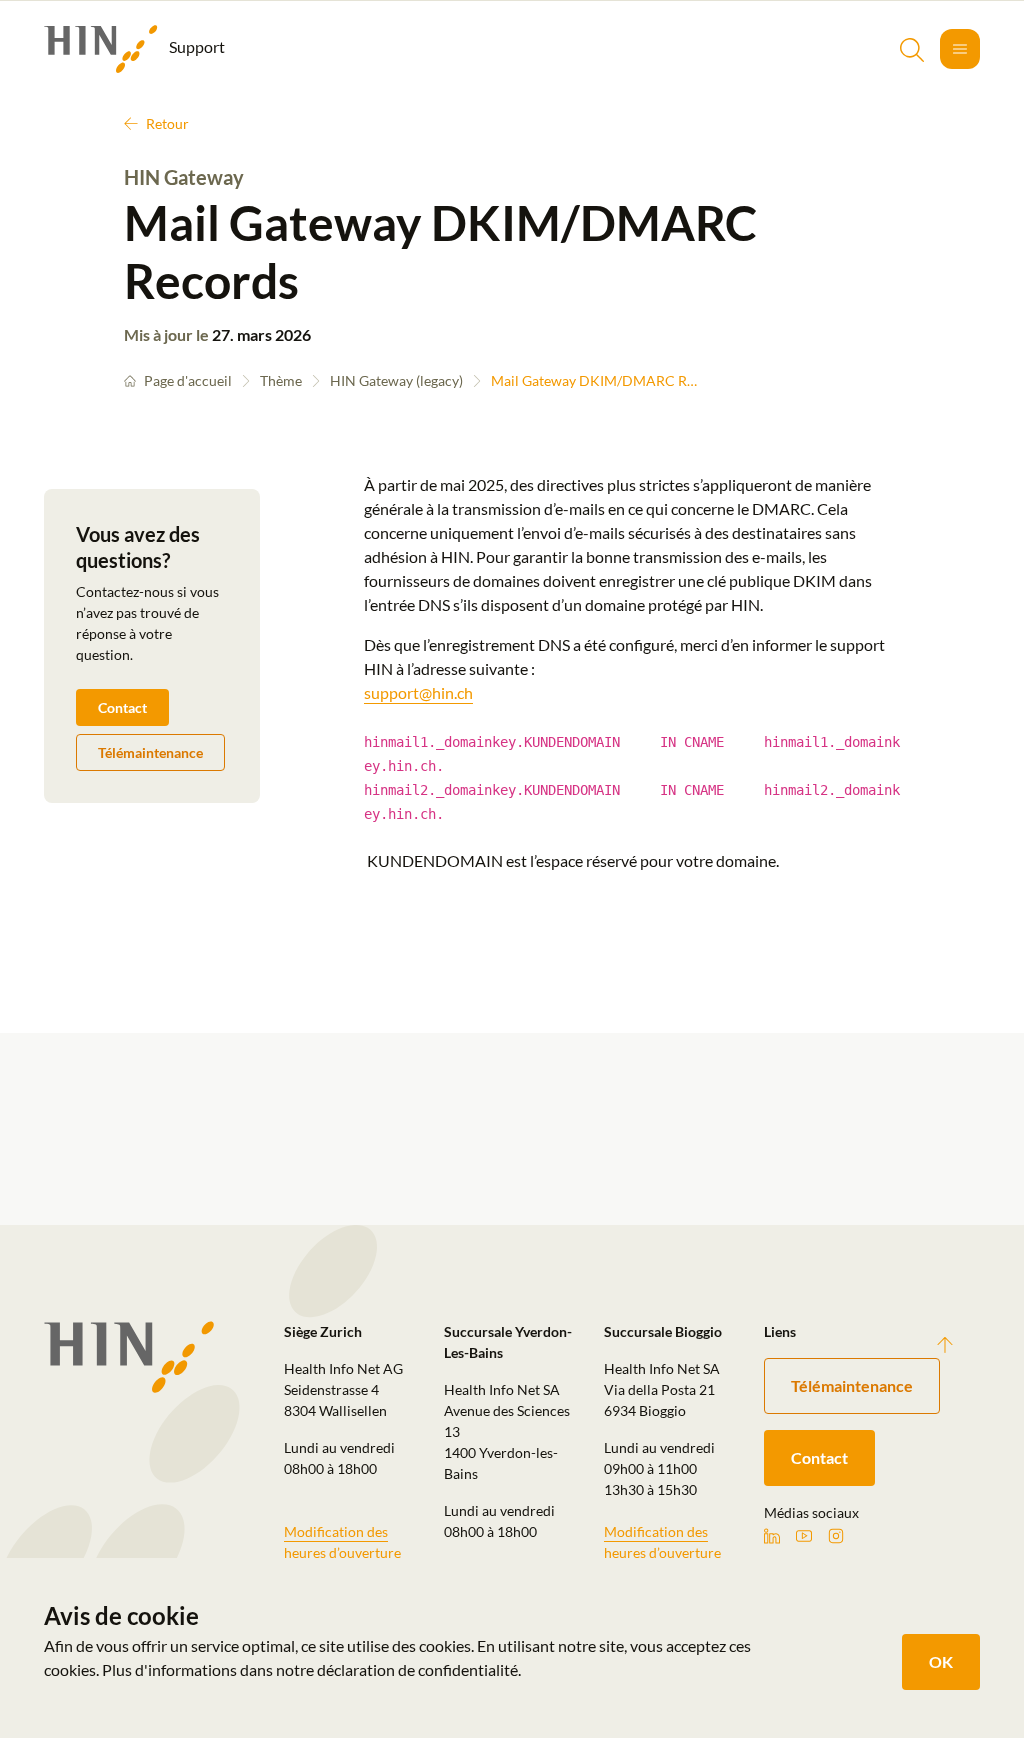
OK (941, 1661)
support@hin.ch (418, 692)
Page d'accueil (188, 380)
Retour (167, 123)
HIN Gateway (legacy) (396, 380)
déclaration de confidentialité (417, 1669)
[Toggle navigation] (960, 49)
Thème (281, 380)
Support (195, 46)
